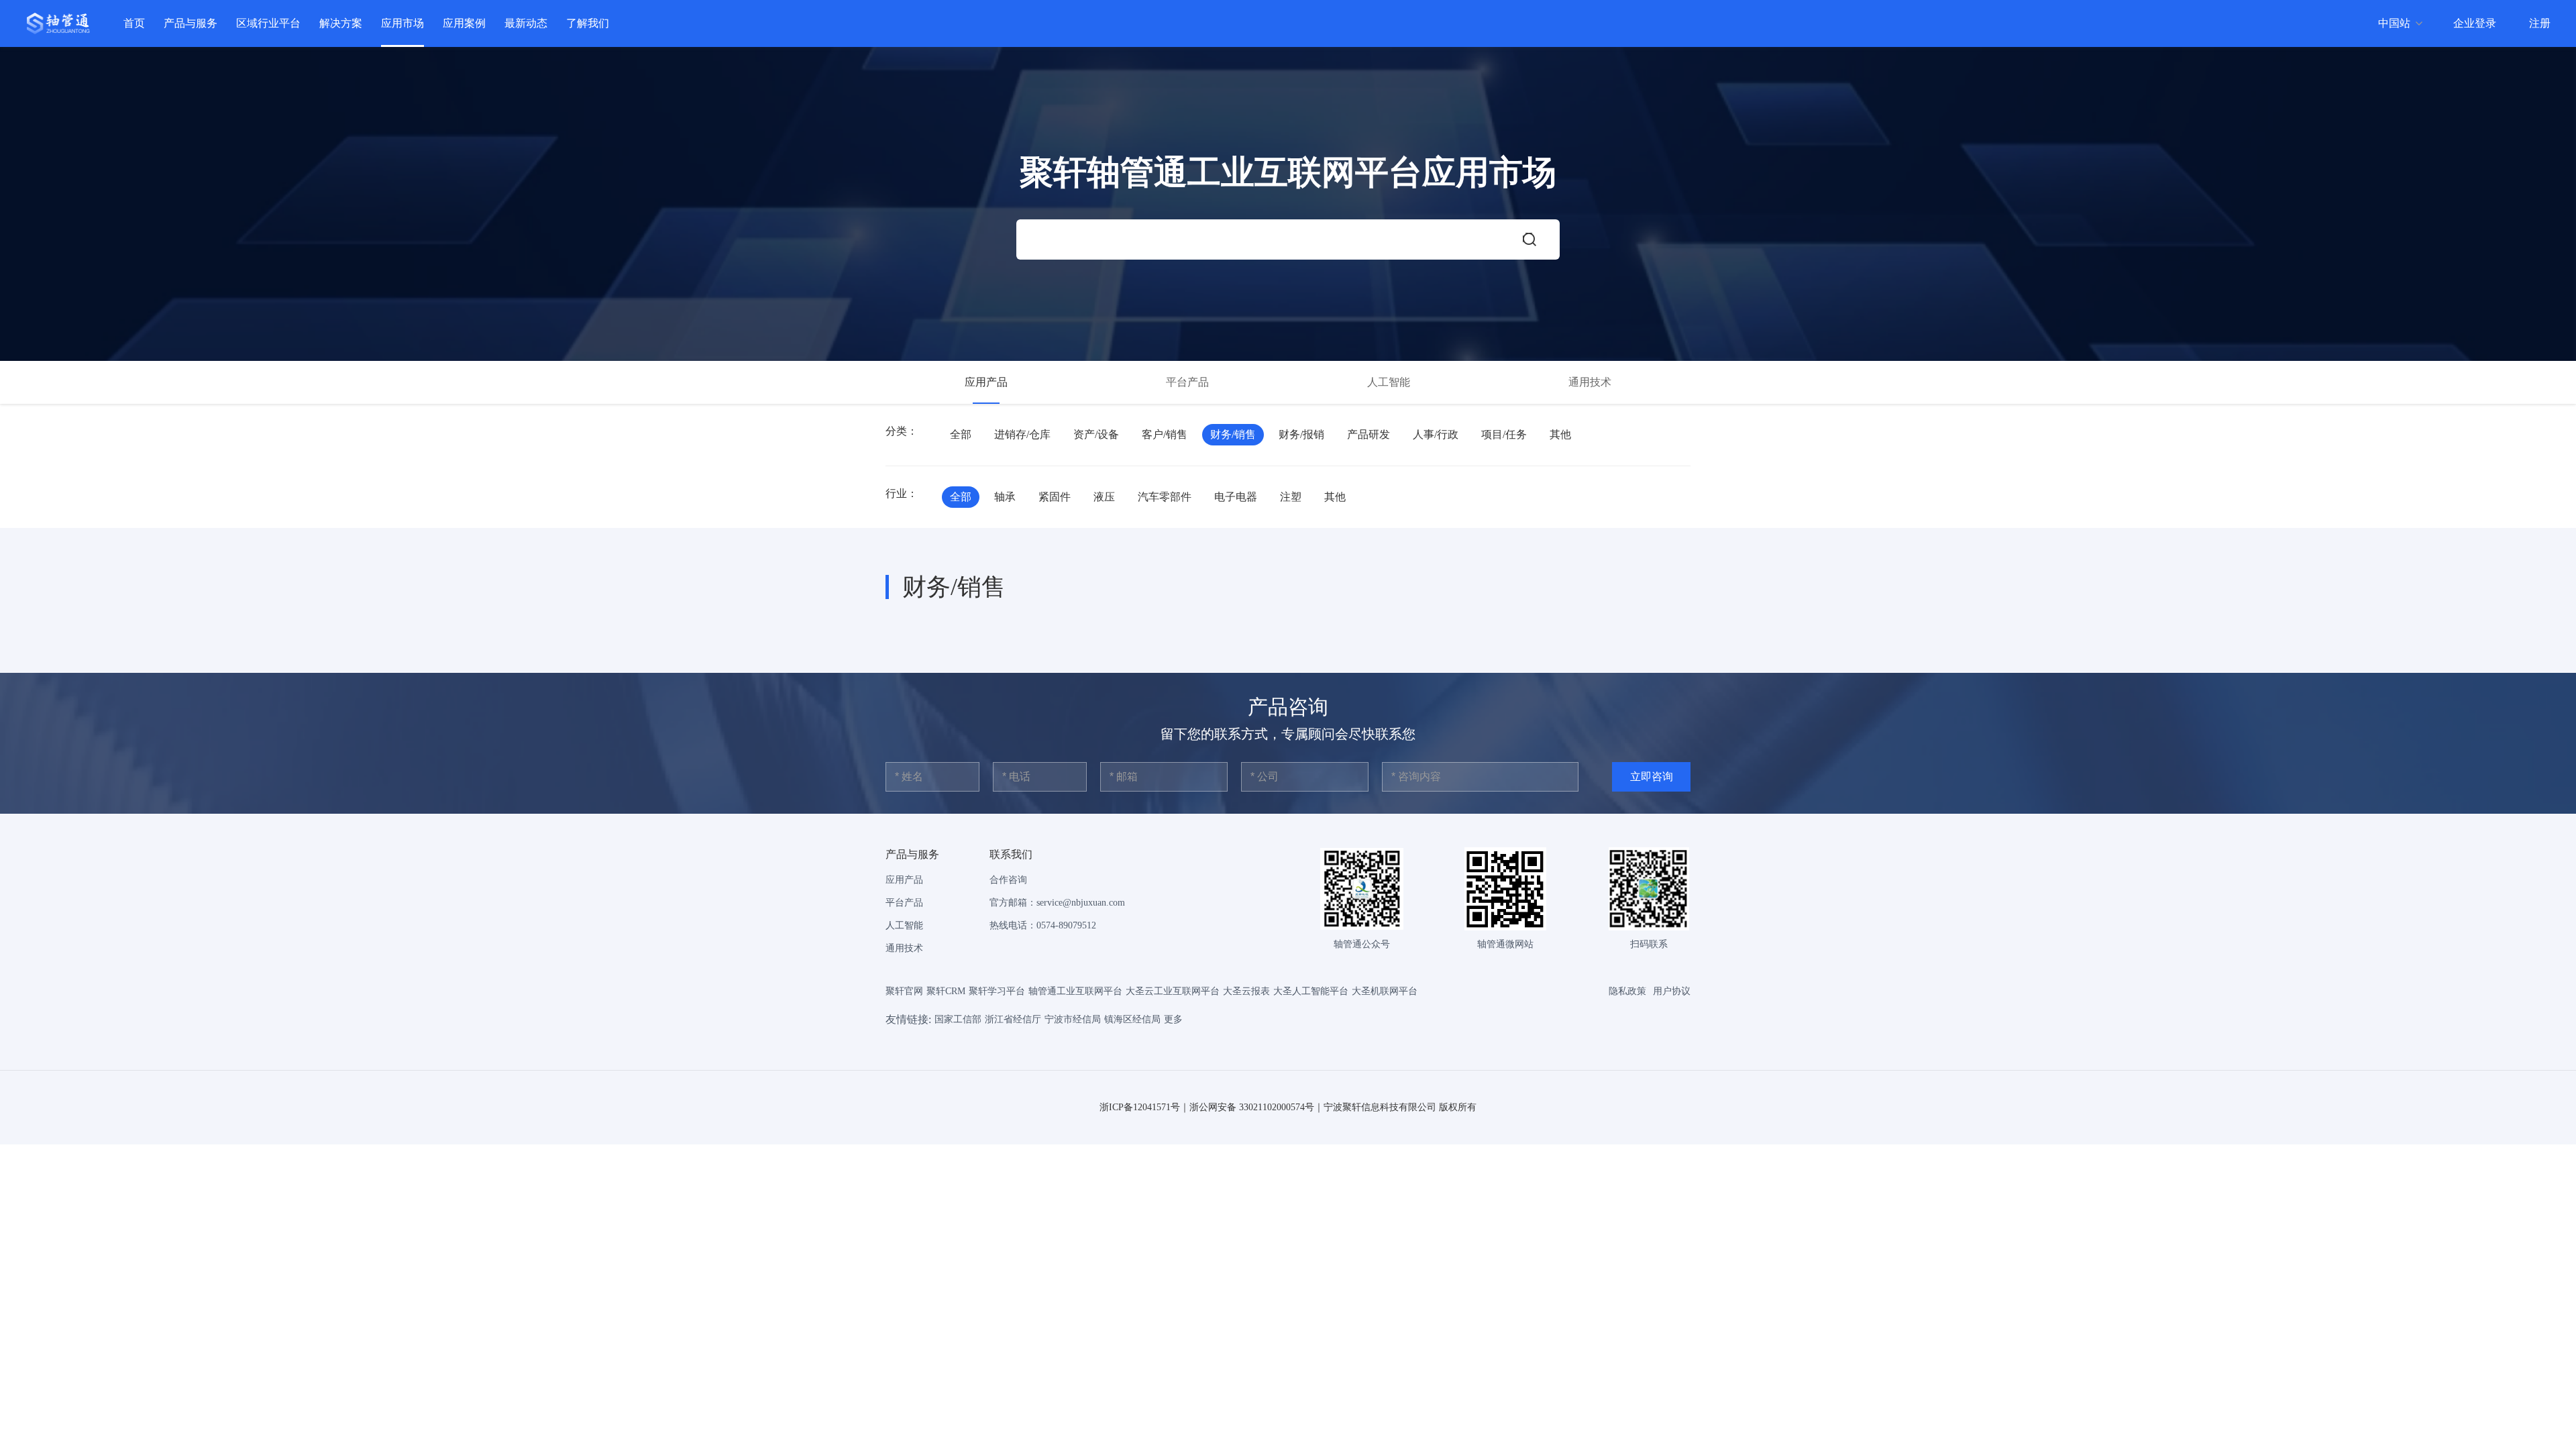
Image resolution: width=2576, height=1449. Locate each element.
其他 (1560, 434)
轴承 (1005, 497)
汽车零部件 (1165, 497)
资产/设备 (1096, 434)
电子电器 (1236, 497)
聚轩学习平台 (997, 991)
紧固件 (1055, 497)
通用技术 (1590, 382)
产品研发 (1368, 434)
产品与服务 (191, 23)
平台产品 (1187, 382)
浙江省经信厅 (1013, 1019)
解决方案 (341, 23)
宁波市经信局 (1073, 1019)
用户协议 (1672, 991)
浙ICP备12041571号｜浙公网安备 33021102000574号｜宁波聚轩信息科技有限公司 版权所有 (1288, 1107)
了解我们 (588, 23)
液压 (1104, 497)
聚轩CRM (946, 991)
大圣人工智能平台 (1311, 991)
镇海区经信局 (1132, 1019)
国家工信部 (958, 1019)
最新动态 (526, 23)
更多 (1173, 1019)
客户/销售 (1165, 434)
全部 (961, 434)
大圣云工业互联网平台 (1173, 991)
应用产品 (986, 382)
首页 (134, 23)
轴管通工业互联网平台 (1075, 991)
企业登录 (2475, 23)
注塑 (1291, 497)
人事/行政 (1436, 434)
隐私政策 (1627, 991)
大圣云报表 (1246, 991)
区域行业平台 (268, 23)
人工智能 (1389, 382)
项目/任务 (1504, 434)
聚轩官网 (904, 991)
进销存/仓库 (1022, 434)
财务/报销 (1301, 434)
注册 (2540, 23)
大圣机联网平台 (1385, 991)
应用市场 (402, 23)
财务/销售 (1233, 434)
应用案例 (464, 23)
